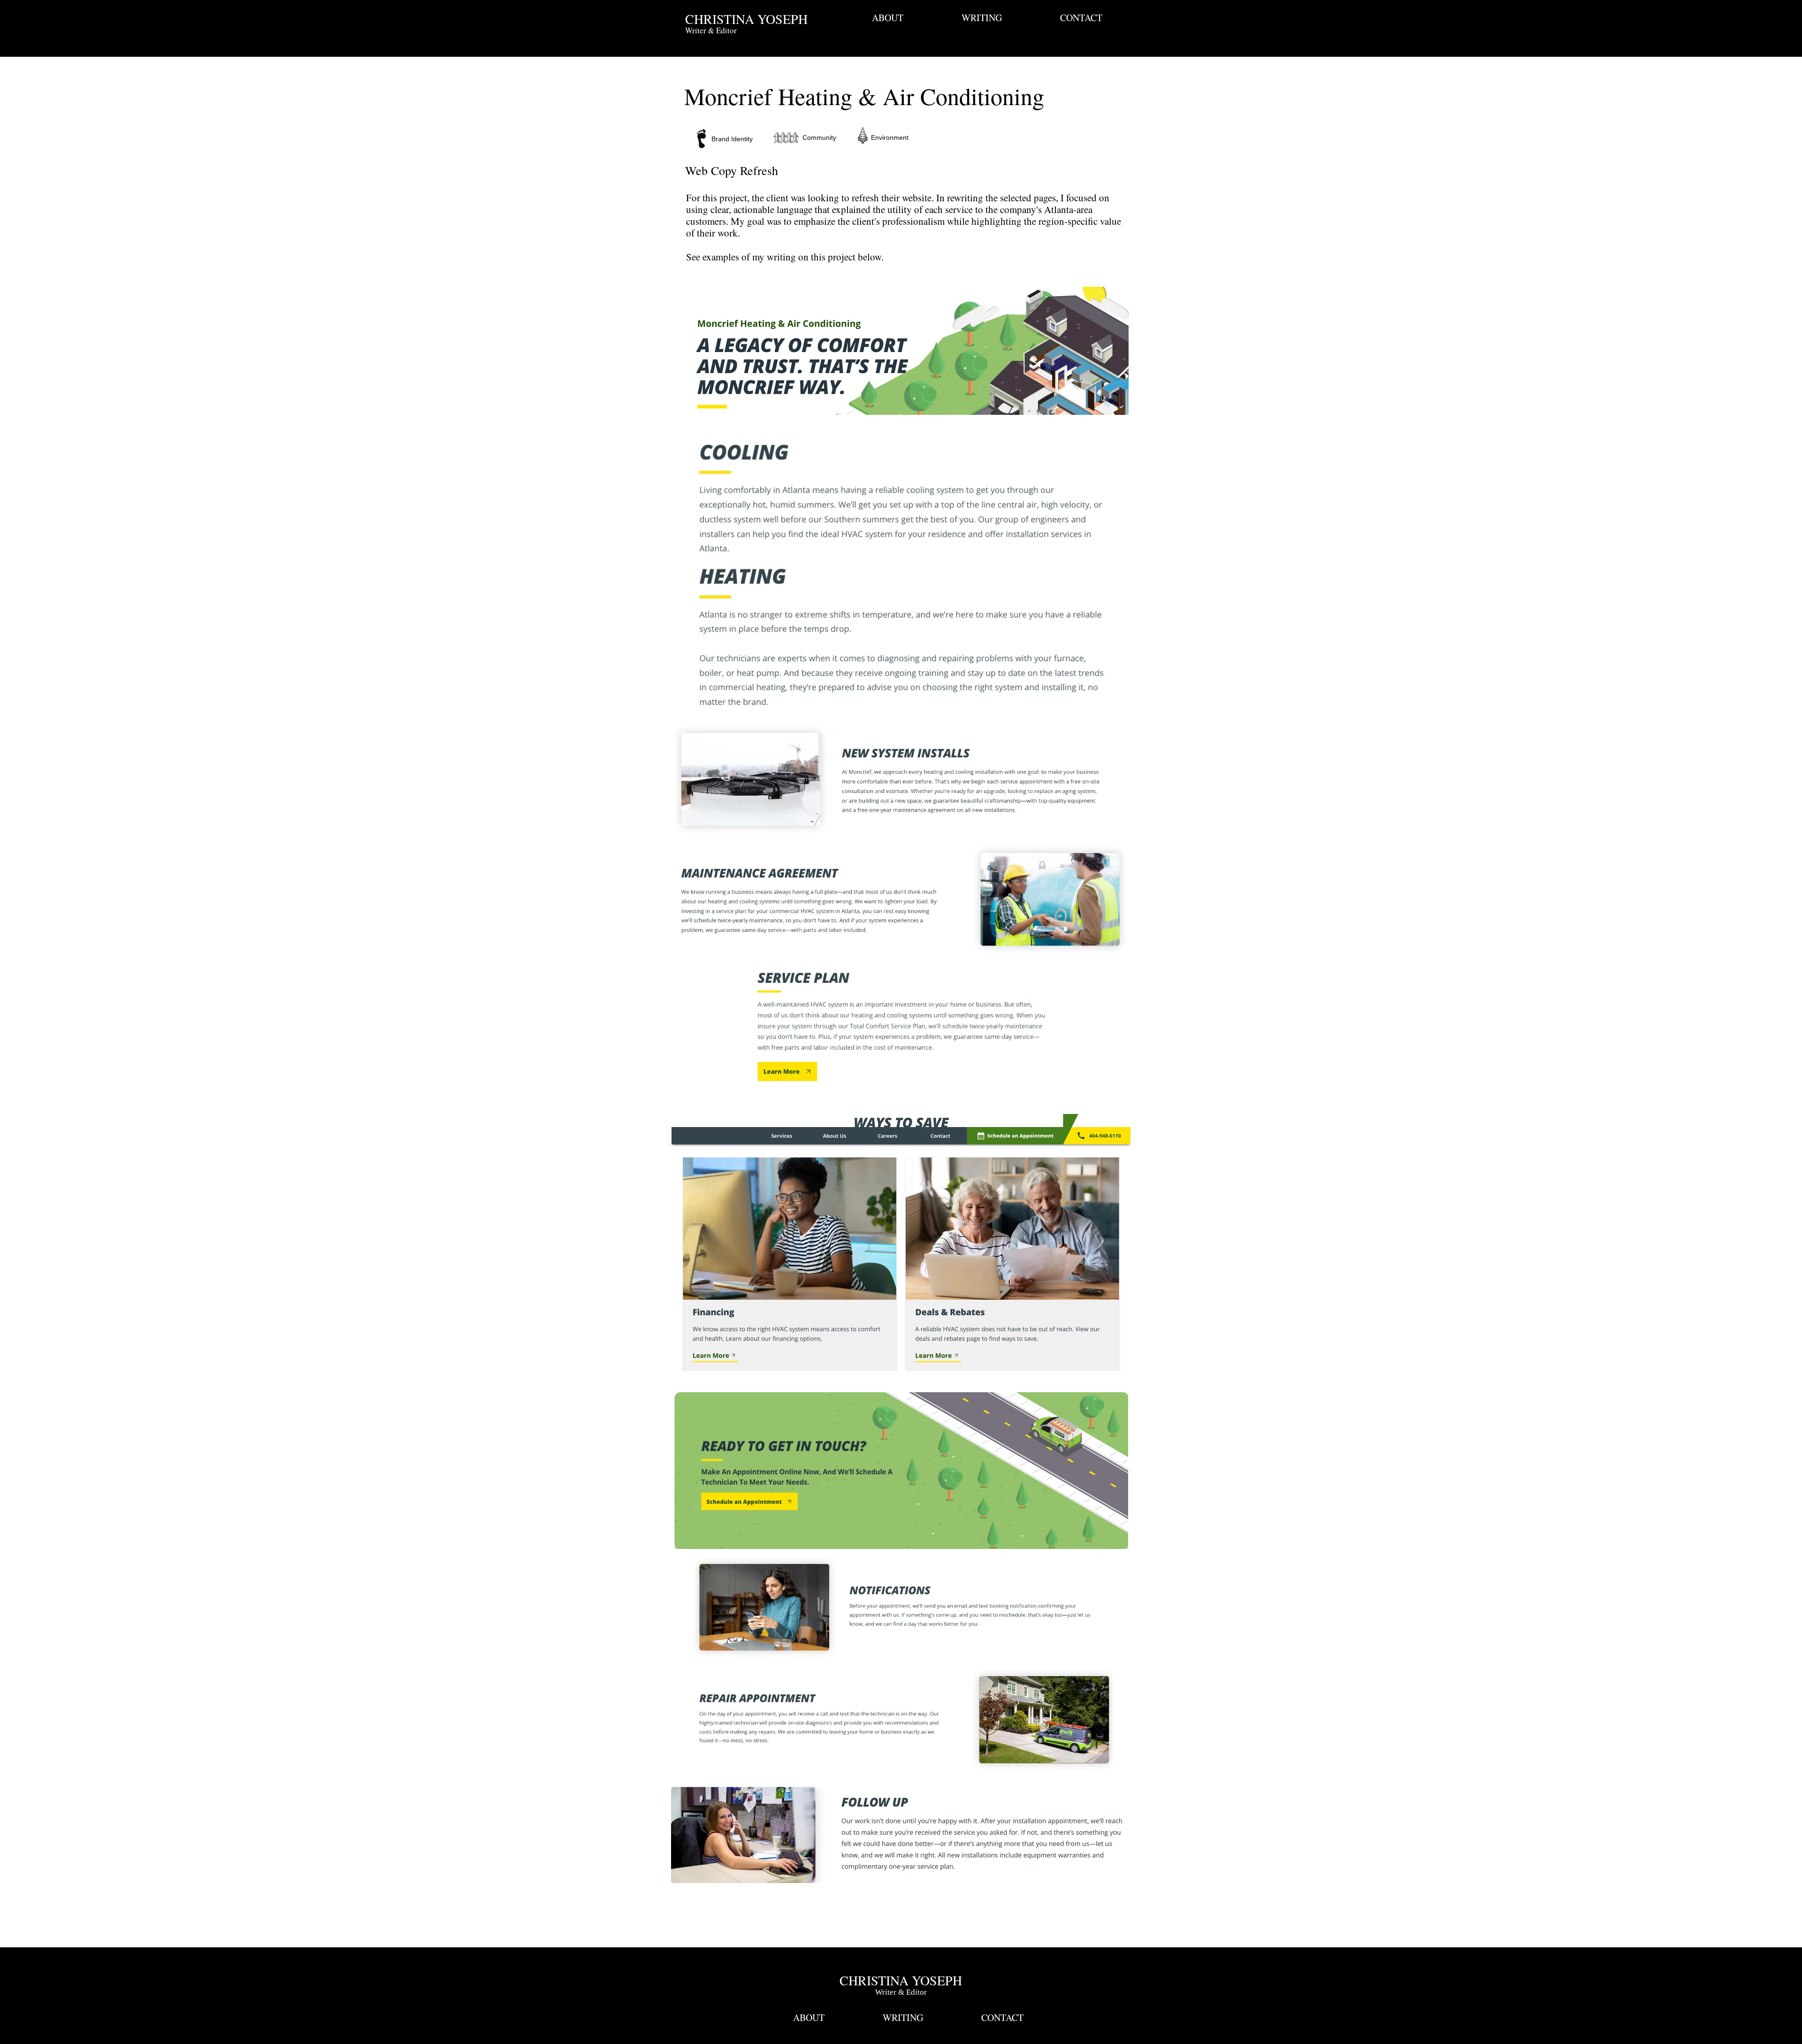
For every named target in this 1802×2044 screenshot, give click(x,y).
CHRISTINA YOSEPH (746, 19)
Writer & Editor (901, 1992)
